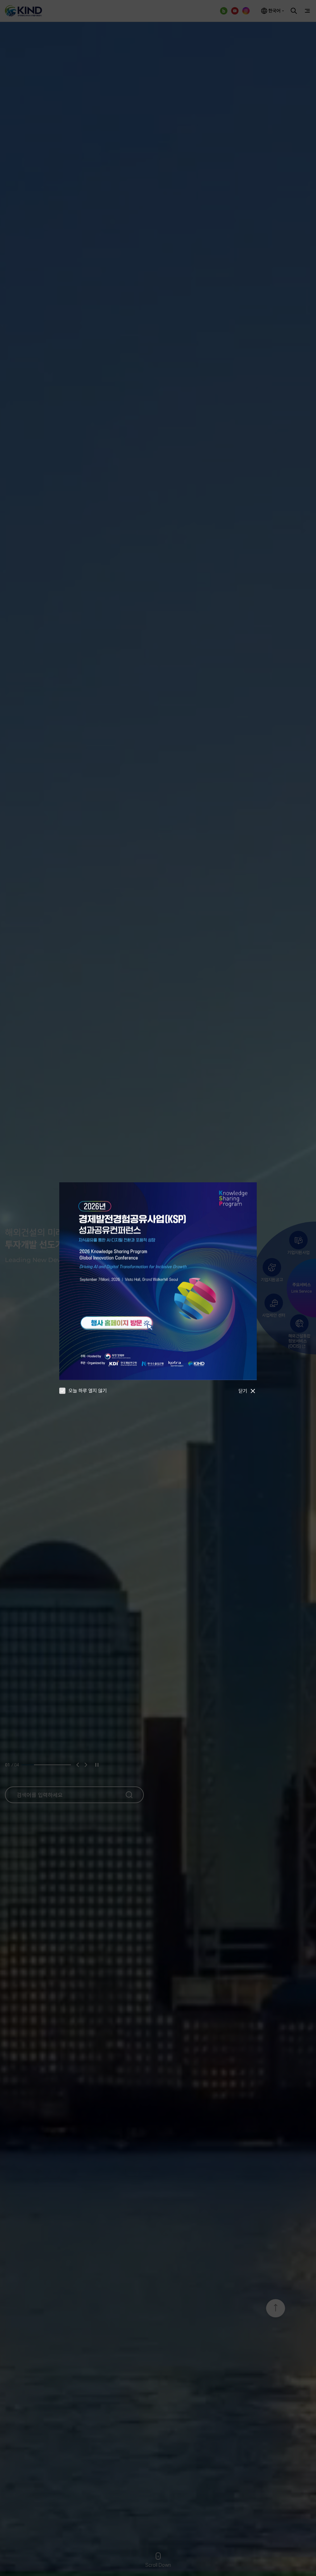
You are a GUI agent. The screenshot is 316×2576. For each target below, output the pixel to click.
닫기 (243, 1391)
